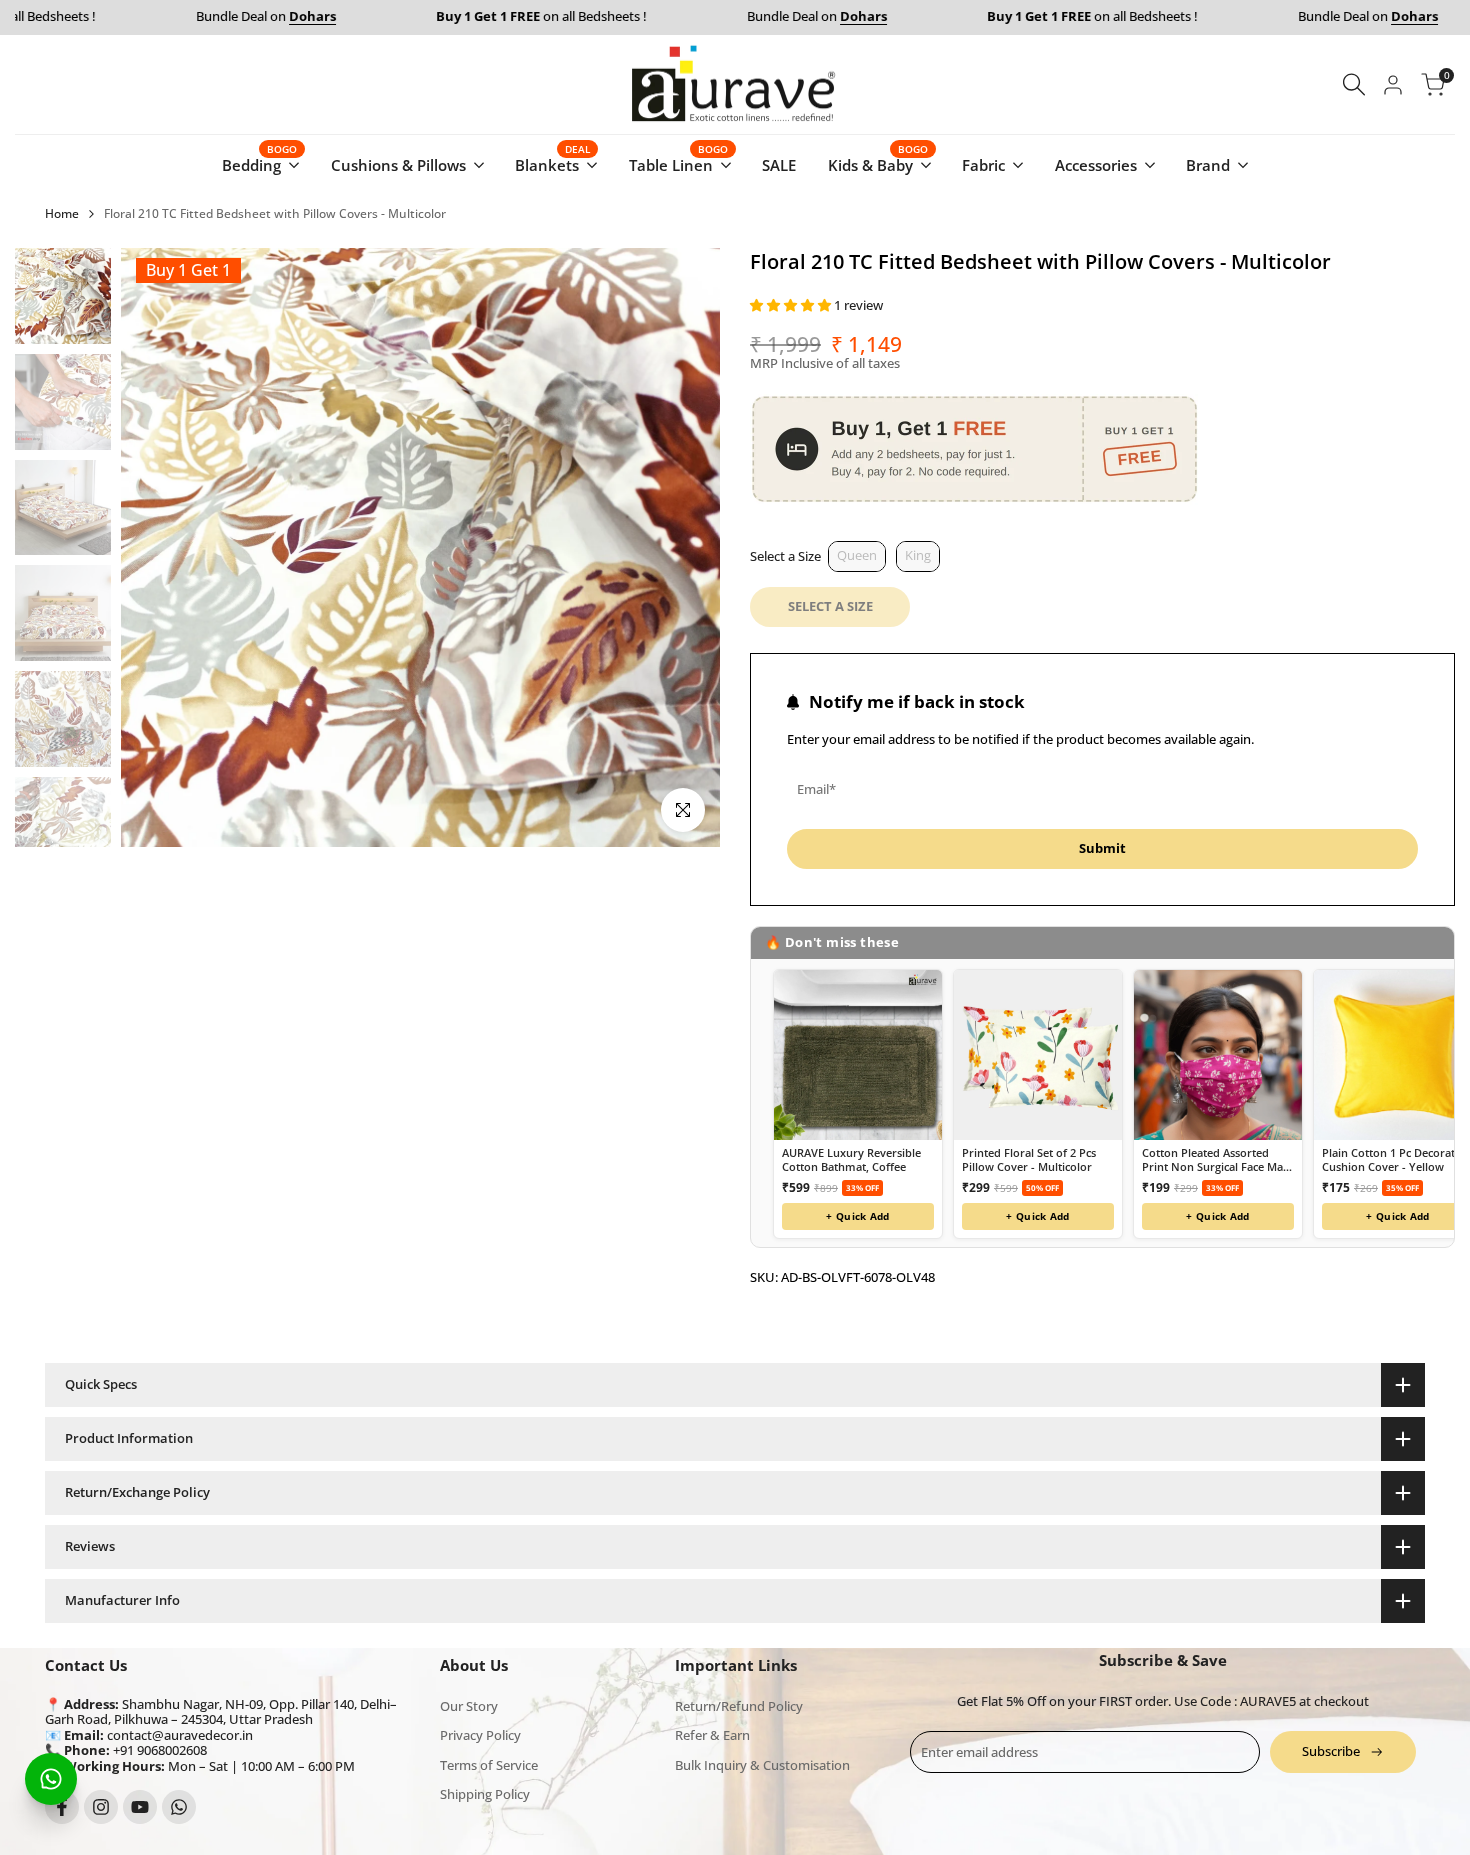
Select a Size (785, 556)
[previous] (161, 548)
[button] (792, 305)
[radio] (857, 556)
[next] (680, 548)
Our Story (469, 1706)
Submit (1102, 848)
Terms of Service (489, 1765)
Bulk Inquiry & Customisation (762, 1765)
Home (62, 213)
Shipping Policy (485, 1794)
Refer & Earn (712, 1735)
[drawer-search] (1354, 84)
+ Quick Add (857, 1216)
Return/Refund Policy (739, 1706)
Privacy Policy (480, 1735)
